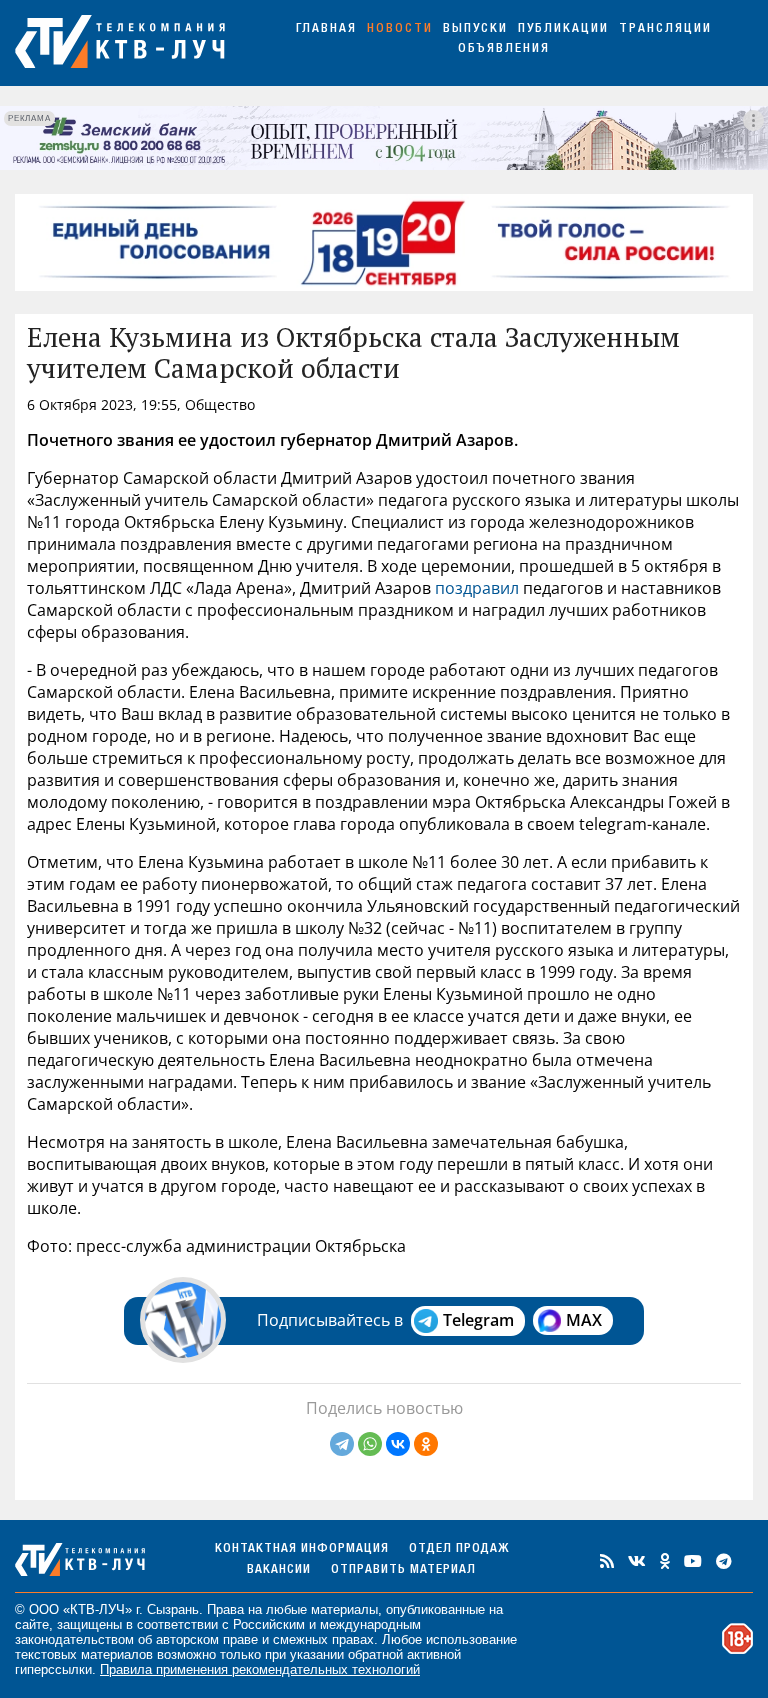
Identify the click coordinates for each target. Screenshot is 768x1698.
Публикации (563, 29)
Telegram (478, 1320)
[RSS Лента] (607, 1561)
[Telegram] (342, 1444)
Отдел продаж (459, 1549)
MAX (584, 1320)
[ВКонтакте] (398, 1444)
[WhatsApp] (370, 1444)
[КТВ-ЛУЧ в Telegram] (724, 1561)
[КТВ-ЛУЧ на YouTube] (693, 1561)
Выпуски (475, 29)
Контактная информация (302, 1549)
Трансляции (665, 29)
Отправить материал (403, 1570)
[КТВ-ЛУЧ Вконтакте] (637, 1561)
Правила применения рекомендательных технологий (260, 1669)
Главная (326, 29)
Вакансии (279, 1570)
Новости (400, 29)
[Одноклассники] (426, 1444)
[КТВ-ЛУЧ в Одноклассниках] (665, 1561)
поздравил (477, 588)
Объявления (504, 49)
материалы (344, 1609)
